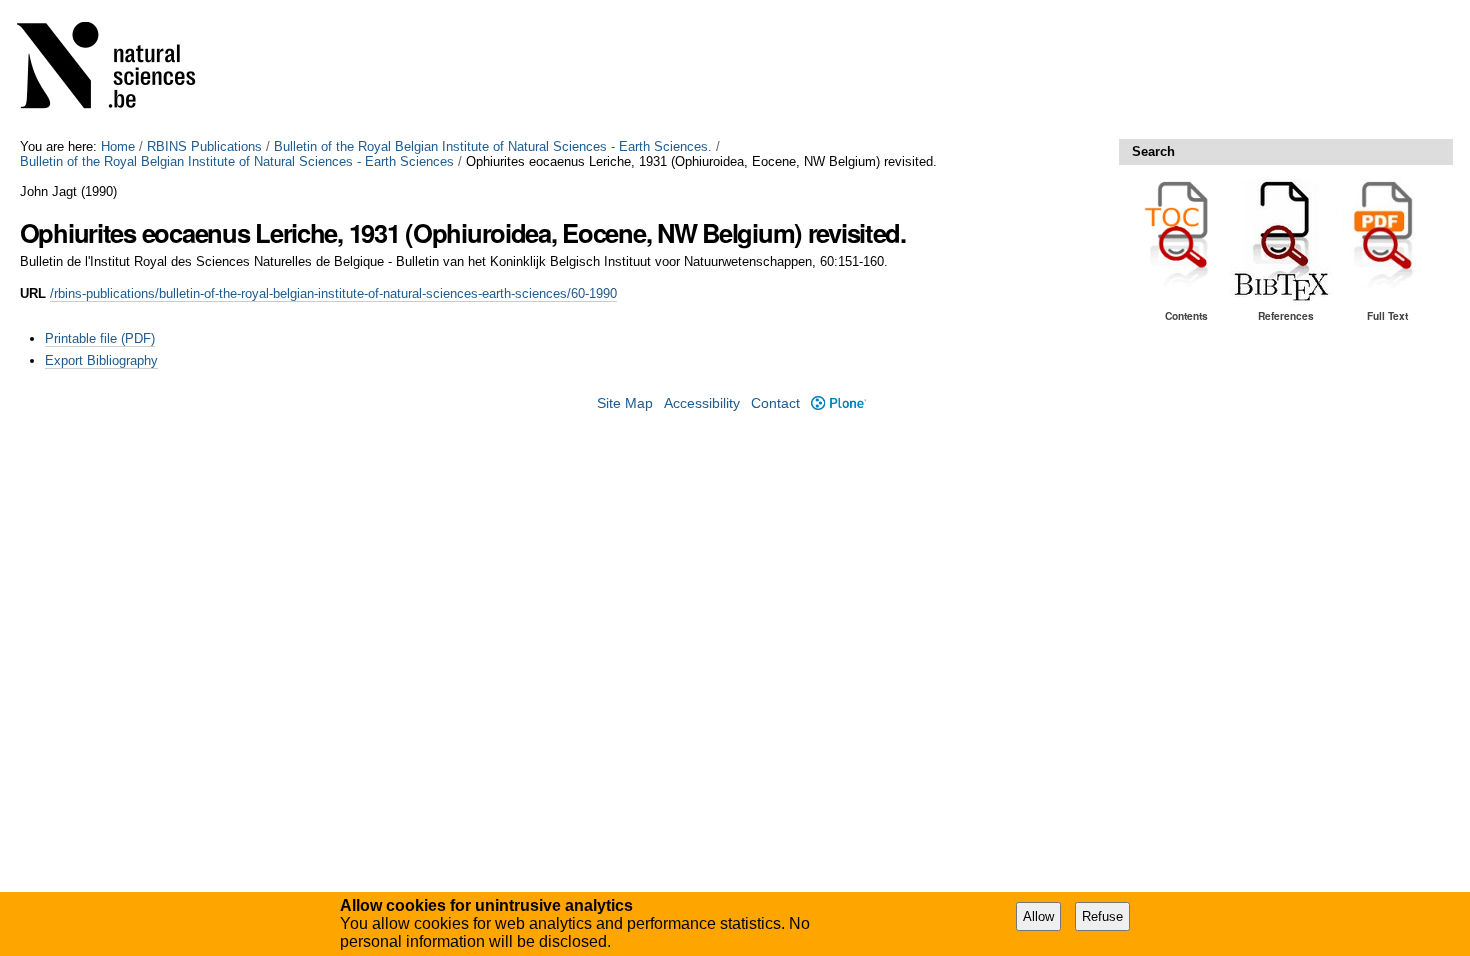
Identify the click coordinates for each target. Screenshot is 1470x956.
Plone (838, 403)
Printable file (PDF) (100, 338)
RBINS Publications (204, 146)
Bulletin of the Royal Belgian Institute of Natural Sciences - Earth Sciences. (493, 146)
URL (33, 293)
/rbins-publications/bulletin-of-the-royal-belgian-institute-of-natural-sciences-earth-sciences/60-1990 (333, 293)
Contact (775, 403)
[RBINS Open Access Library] (119, 69)
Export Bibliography (101, 360)
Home (118, 146)
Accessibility (702, 403)
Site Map (625, 403)
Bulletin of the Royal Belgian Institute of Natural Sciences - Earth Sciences (237, 161)
